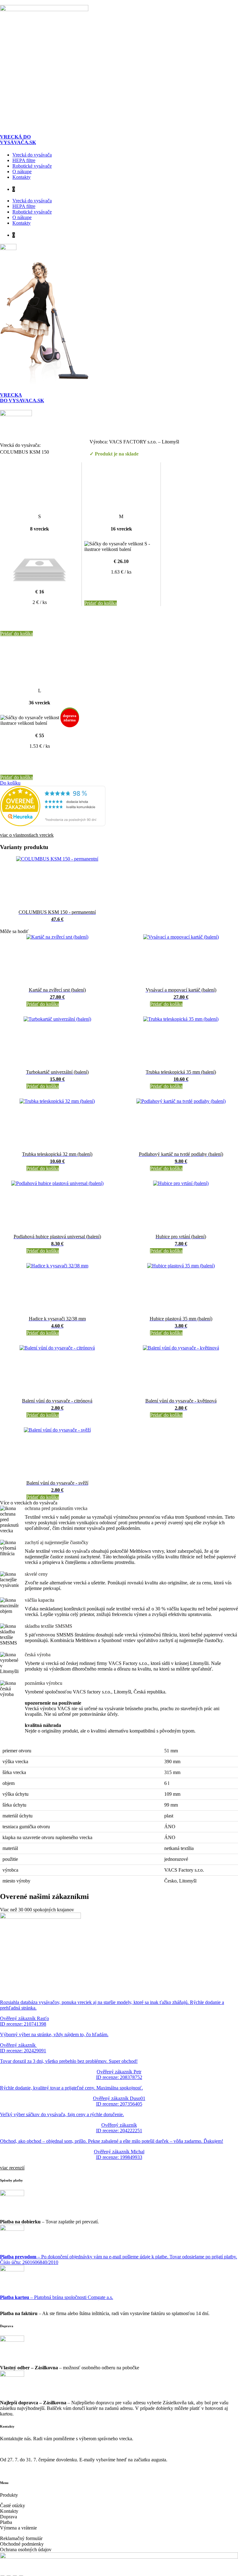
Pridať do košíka (17, 634)
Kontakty (22, 177)
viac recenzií (12, 2168)
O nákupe (22, 172)
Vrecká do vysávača (32, 155)
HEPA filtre (24, 160)
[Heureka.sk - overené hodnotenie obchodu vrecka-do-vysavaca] (53, 824)
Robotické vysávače (32, 166)
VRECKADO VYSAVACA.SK (22, 398)
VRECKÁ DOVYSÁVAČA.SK (18, 140)
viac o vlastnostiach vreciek (27, 835)
